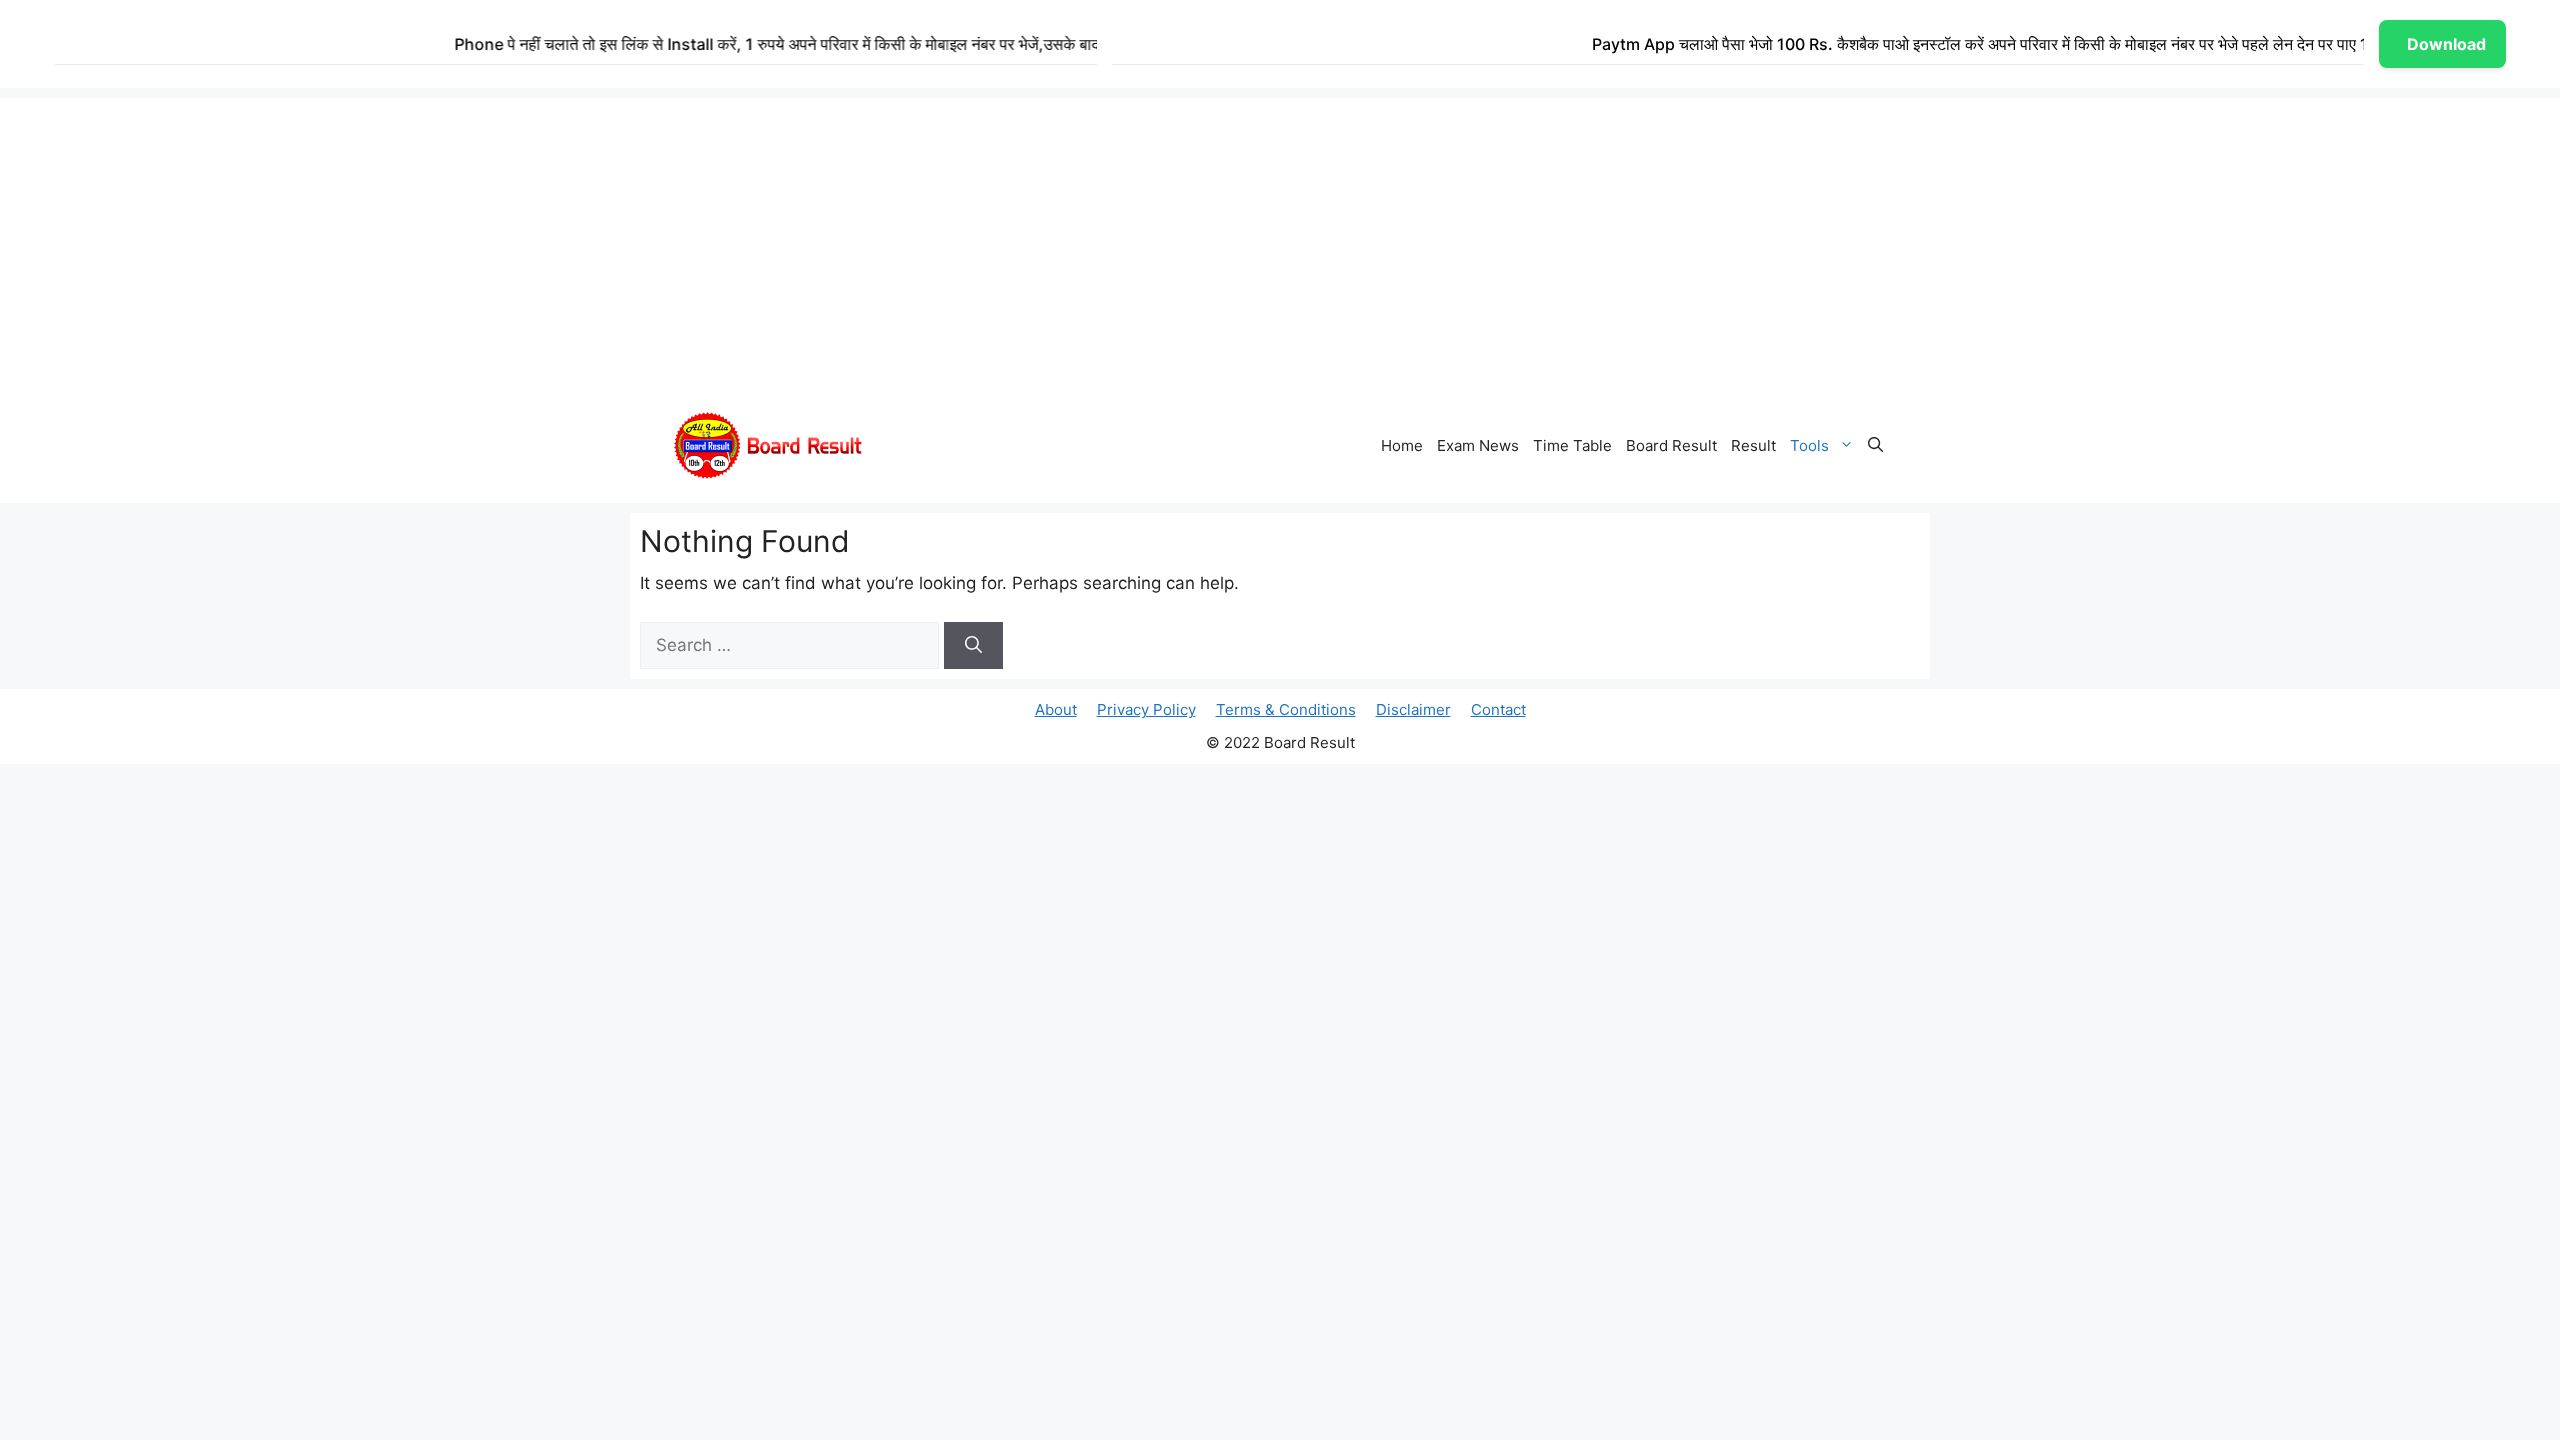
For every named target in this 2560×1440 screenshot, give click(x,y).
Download (2446, 44)
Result (1753, 445)
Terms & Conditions (1286, 709)
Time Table (1572, 445)
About (1056, 709)
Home (1402, 445)
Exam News (1478, 445)
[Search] (973, 646)
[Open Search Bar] (1875, 446)
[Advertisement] (1280, 238)
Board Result (1671, 445)
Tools (1809, 445)
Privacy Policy (1146, 709)
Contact (1498, 709)
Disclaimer (1413, 709)
